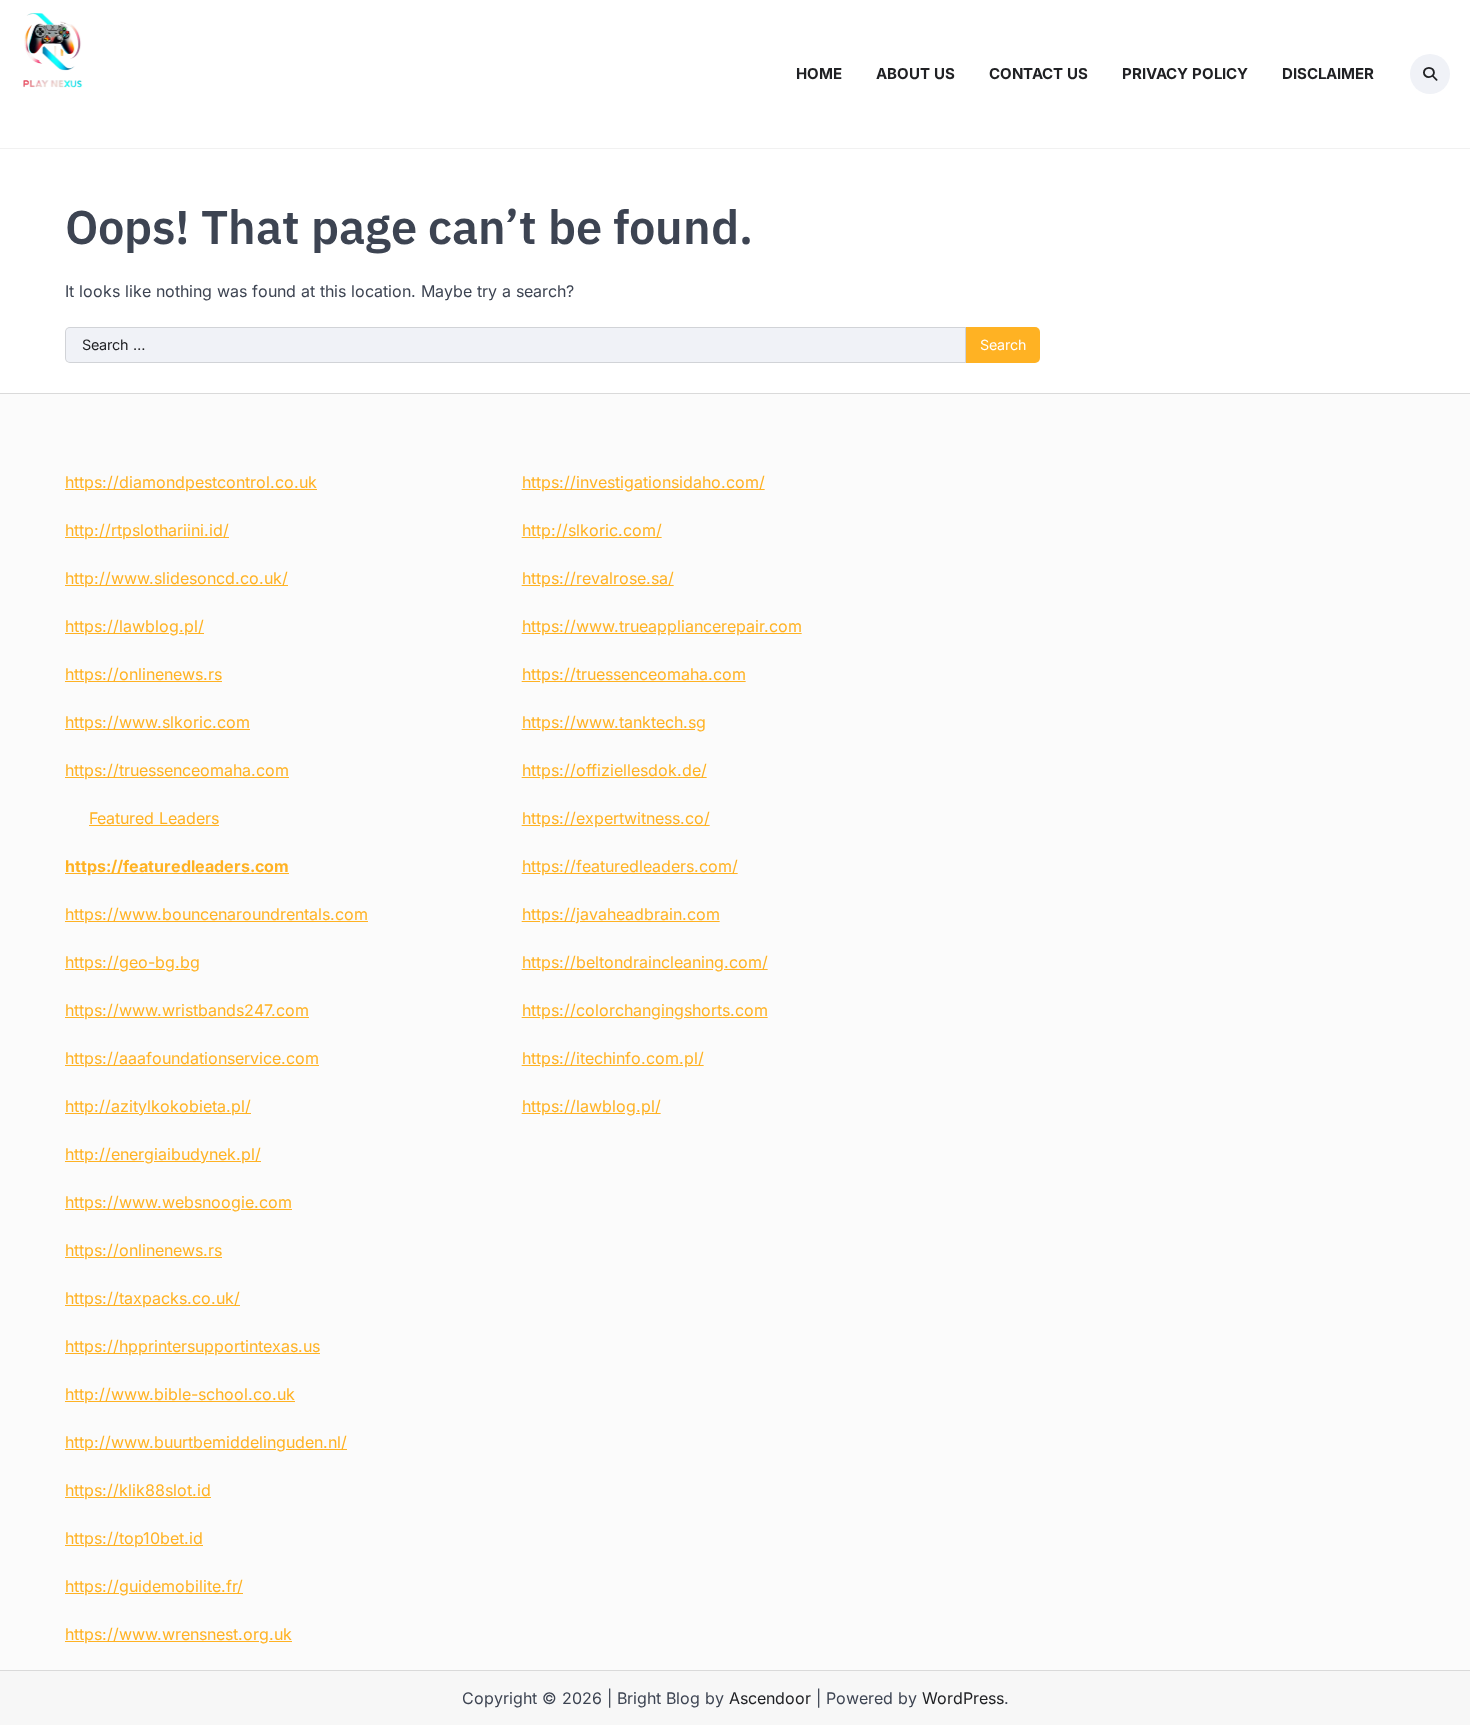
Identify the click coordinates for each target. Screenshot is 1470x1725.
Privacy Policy (1185, 73)
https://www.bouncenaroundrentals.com (216, 914)
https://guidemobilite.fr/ (154, 1586)
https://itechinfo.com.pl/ (613, 1058)
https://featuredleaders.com (177, 866)
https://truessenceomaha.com (177, 770)
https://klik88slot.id (138, 1490)
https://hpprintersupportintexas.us (192, 1346)
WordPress (963, 1698)
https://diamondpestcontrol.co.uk (191, 482)
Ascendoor (770, 1698)
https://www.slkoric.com (157, 722)
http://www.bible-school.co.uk (180, 1394)
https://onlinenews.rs (143, 674)
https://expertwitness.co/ (616, 818)
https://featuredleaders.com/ (630, 866)
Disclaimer (1328, 73)
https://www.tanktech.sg (614, 722)
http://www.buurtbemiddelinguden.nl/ (206, 1442)
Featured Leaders (154, 818)
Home (819, 73)
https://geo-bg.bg (132, 962)
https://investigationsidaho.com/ (643, 482)
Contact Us (1038, 73)
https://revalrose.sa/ (598, 578)
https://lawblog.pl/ (134, 626)
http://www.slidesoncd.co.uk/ (176, 578)
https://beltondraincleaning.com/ (645, 962)
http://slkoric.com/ (592, 530)
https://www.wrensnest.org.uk (178, 1634)
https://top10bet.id (134, 1538)
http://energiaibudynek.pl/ (163, 1154)
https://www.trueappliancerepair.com (662, 626)
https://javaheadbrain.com (621, 914)
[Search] (1430, 74)
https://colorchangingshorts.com (645, 1010)
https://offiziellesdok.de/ (614, 770)
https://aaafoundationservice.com (192, 1058)
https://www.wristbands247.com (187, 1010)
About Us (915, 73)
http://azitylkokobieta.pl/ (158, 1106)
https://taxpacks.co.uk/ (152, 1298)
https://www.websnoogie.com (178, 1202)
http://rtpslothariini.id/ (147, 530)
